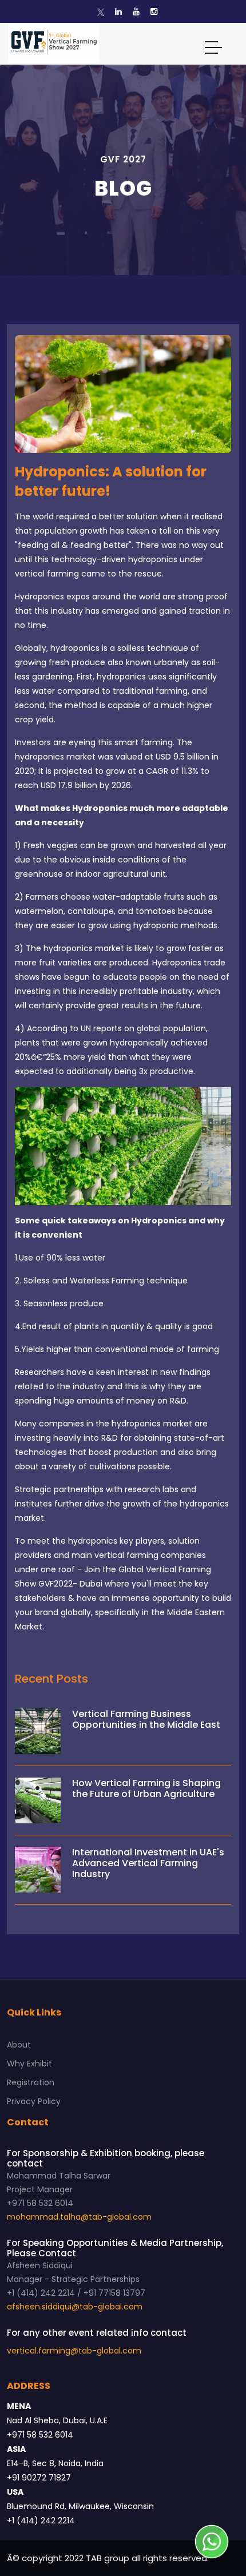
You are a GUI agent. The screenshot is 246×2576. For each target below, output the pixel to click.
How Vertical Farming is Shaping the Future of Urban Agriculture (146, 1788)
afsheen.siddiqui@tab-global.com (75, 2307)
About (19, 2045)
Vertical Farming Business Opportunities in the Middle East (146, 1719)
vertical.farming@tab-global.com (74, 2351)
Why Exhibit (29, 2064)
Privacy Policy (34, 2101)
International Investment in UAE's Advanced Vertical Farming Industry (148, 1863)
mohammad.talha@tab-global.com (79, 2217)
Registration (31, 2082)
